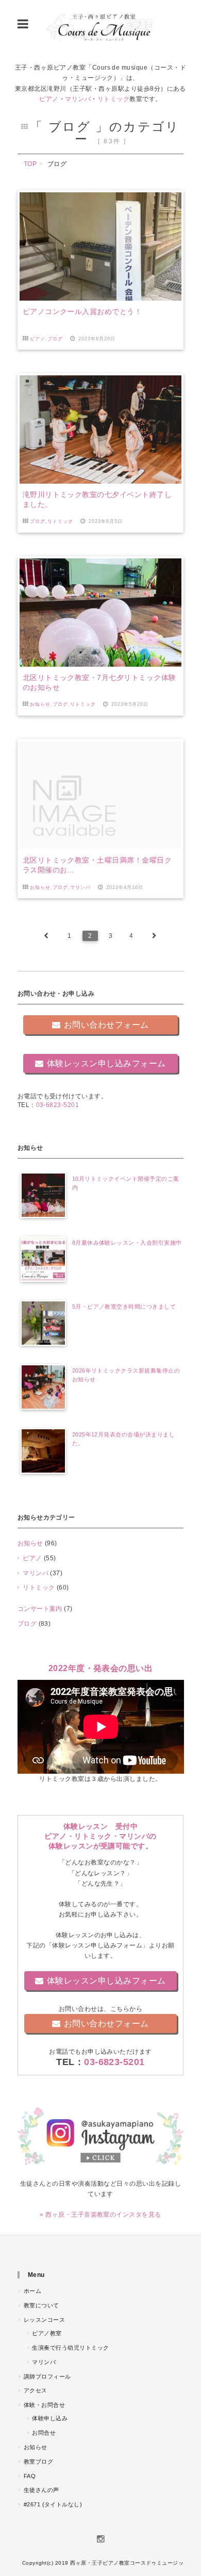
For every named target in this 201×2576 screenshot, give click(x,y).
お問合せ (44, 2433)
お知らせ (40, 704)
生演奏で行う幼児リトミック (70, 2348)
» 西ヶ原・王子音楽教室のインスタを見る (100, 2215)
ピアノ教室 (47, 2333)
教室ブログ (38, 2462)
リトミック (113, 99)
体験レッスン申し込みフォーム (106, 1063)
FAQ (30, 2476)
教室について (41, 2305)
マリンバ (78, 99)
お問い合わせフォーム (106, 1025)
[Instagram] (100, 2538)
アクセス (36, 2390)
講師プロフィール (47, 2376)
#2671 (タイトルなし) (53, 2504)
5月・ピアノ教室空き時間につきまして (124, 1307)
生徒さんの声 (41, 2490)
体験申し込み (50, 2418)
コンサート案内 (40, 1609)
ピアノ (49, 99)
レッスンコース (44, 2320)
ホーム (32, 2291)
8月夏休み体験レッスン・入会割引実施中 (127, 1243)
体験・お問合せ (44, 2405)
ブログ (55, 339)
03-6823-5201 (58, 1105)
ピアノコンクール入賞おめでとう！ (82, 311)
